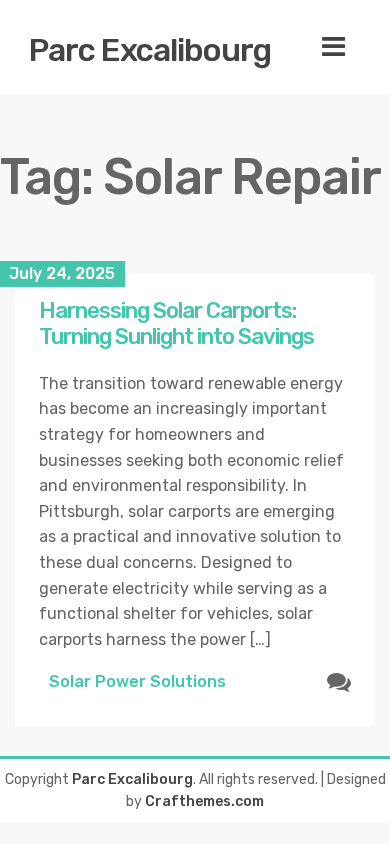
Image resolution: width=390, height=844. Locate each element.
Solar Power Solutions (137, 681)
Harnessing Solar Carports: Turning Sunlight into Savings (176, 323)
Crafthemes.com (204, 801)
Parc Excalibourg (150, 50)
